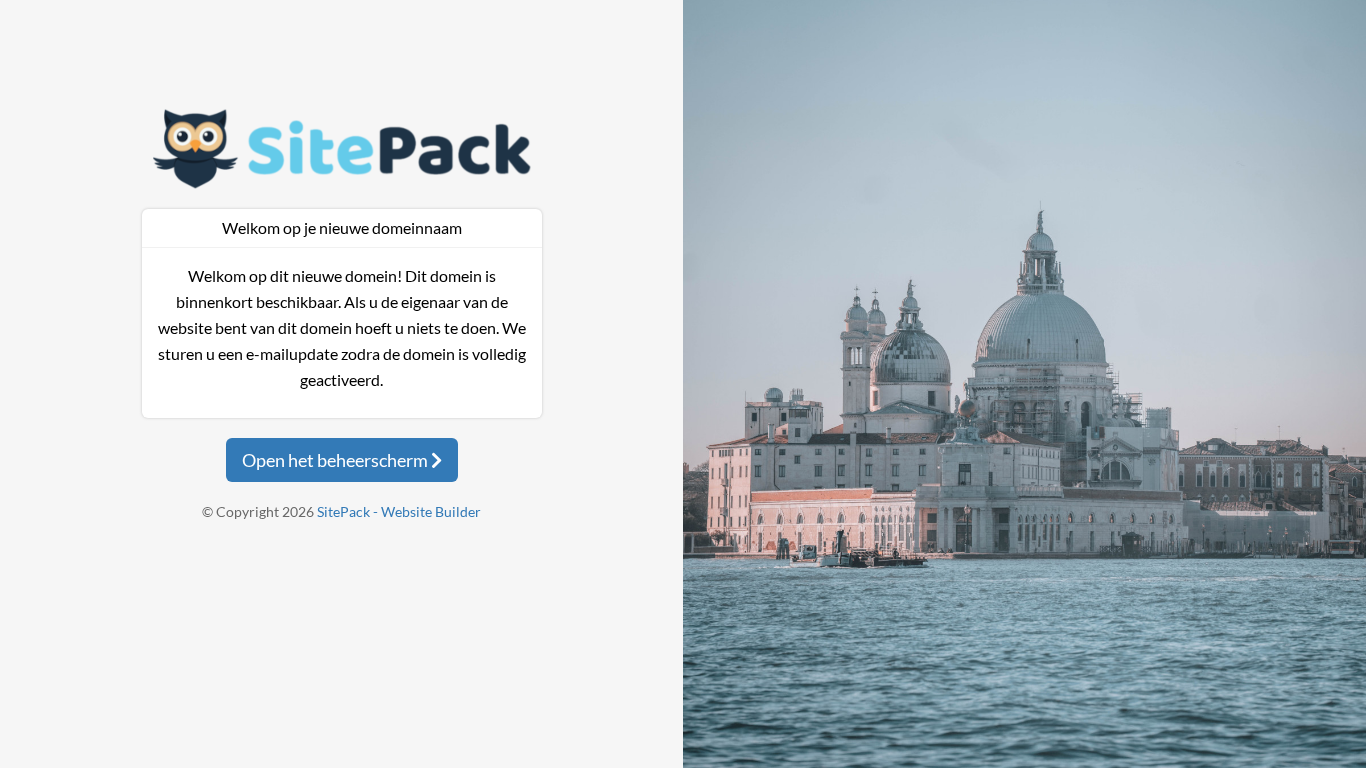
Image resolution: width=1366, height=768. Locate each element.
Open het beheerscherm (336, 460)
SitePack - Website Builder (399, 511)
